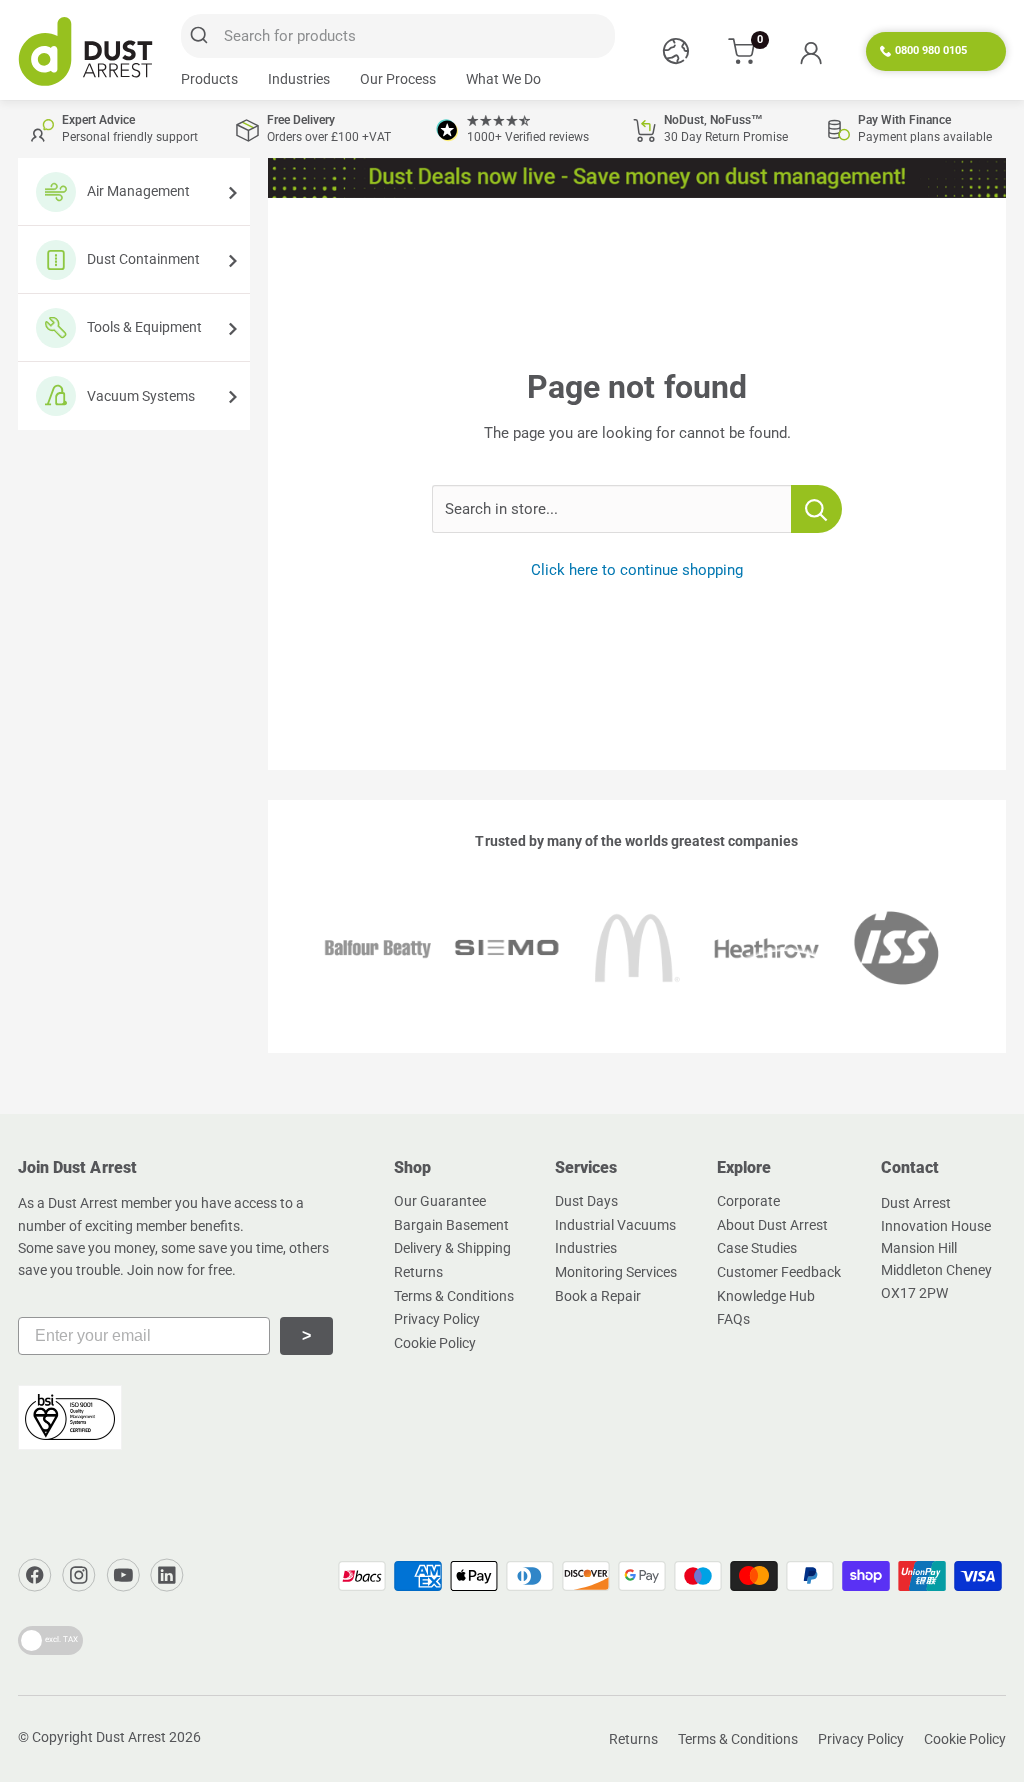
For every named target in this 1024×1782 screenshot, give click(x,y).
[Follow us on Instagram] (79, 1575)
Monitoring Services (616, 1272)
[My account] (810, 52)
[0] (742, 51)
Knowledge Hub (766, 1296)
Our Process (398, 79)
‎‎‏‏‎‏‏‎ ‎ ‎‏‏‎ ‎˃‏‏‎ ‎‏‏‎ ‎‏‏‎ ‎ (306, 1335)
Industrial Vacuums (615, 1225)
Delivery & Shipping (452, 1248)
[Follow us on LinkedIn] (167, 1575)
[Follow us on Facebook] (35, 1575)
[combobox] (398, 36)
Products (209, 79)
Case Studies (757, 1248)
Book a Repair (598, 1296)
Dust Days (586, 1201)
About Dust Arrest (772, 1225)
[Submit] (202, 36)
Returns (418, 1272)
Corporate (748, 1201)
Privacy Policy (437, 1319)
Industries (299, 79)
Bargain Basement (451, 1225)
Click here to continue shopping (637, 570)
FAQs (733, 1319)
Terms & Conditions (454, 1296)
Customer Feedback (779, 1272)
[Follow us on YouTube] (123, 1575)
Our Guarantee (440, 1201)
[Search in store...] (816, 509)
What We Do (503, 79)
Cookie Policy (435, 1343)
